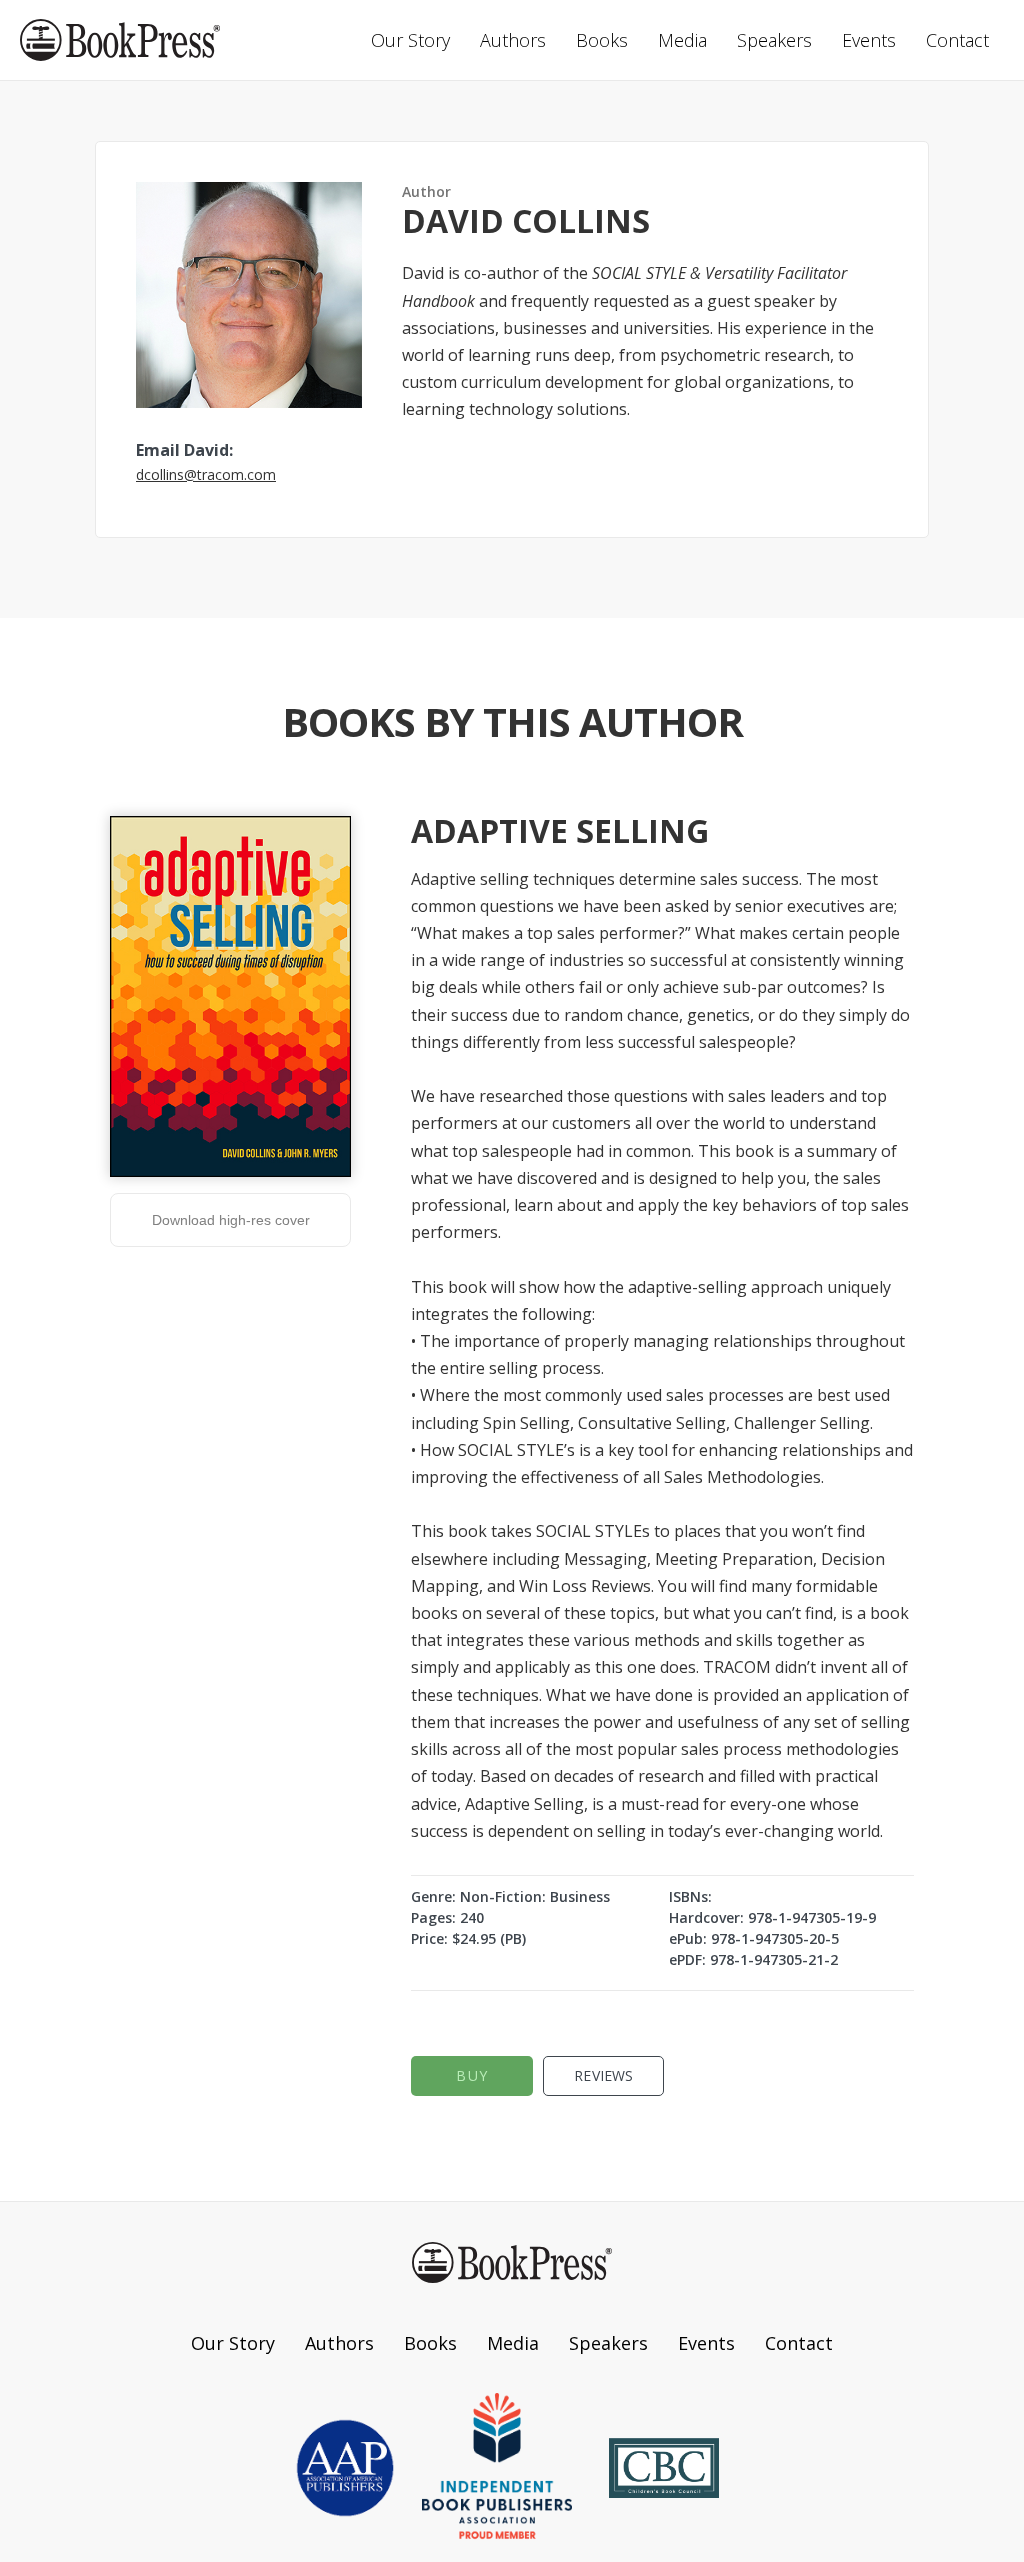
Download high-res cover (231, 1220)
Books (602, 40)
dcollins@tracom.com (206, 474)
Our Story (410, 40)
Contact (957, 40)
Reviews (603, 2075)
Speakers (774, 40)
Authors (513, 40)
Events (869, 40)
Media (682, 40)
